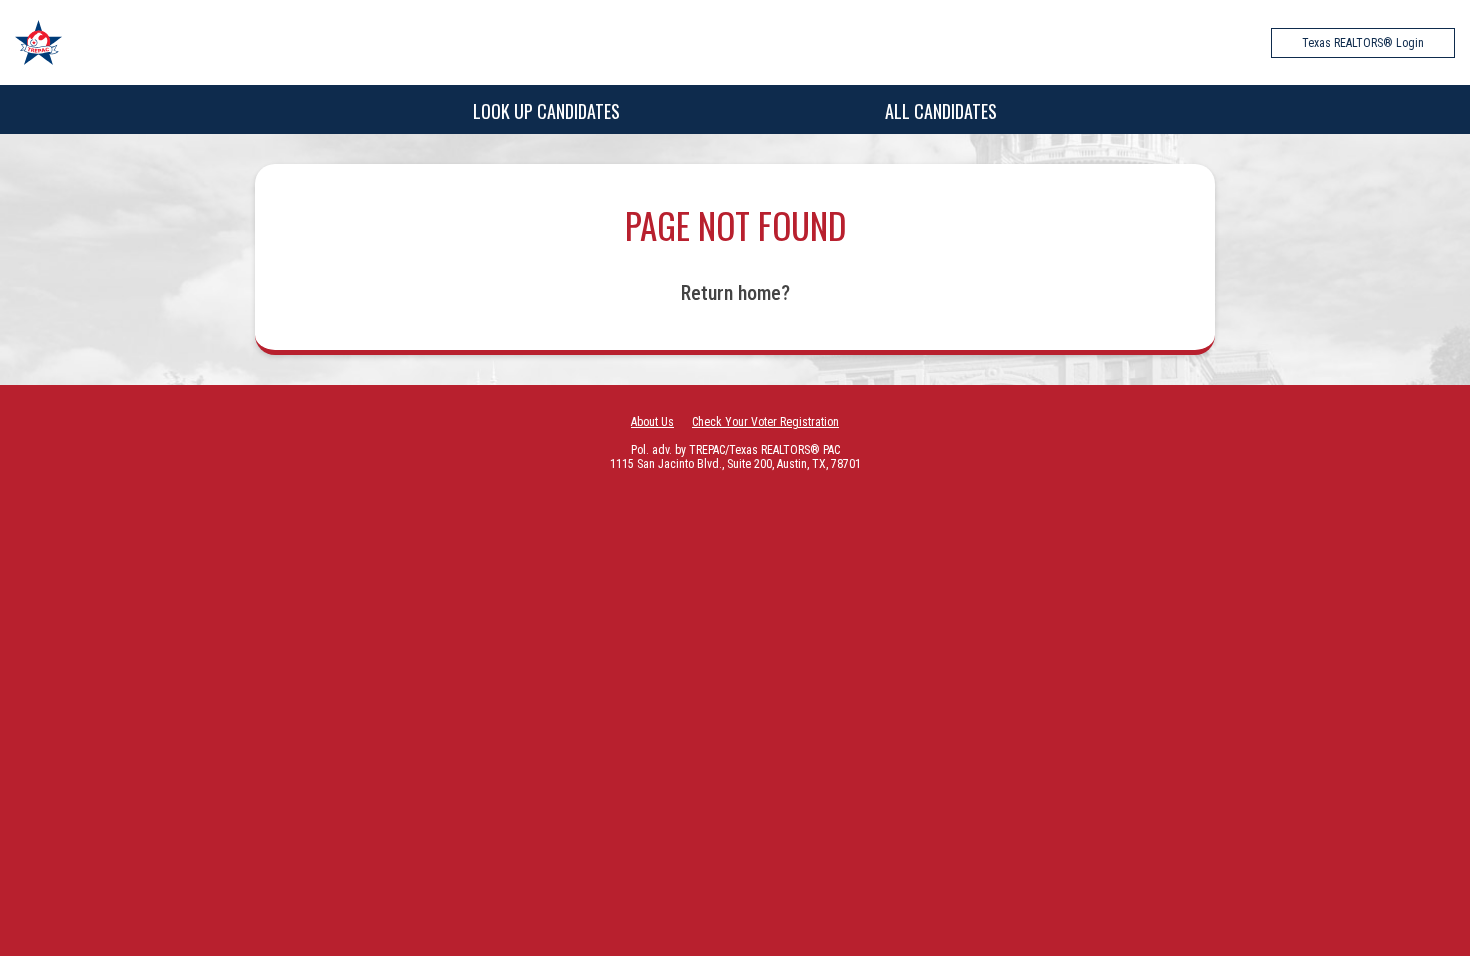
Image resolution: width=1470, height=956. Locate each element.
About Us (652, 422)
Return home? (735, 293)
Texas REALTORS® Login (1363, 43)
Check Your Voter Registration (765, 422)
